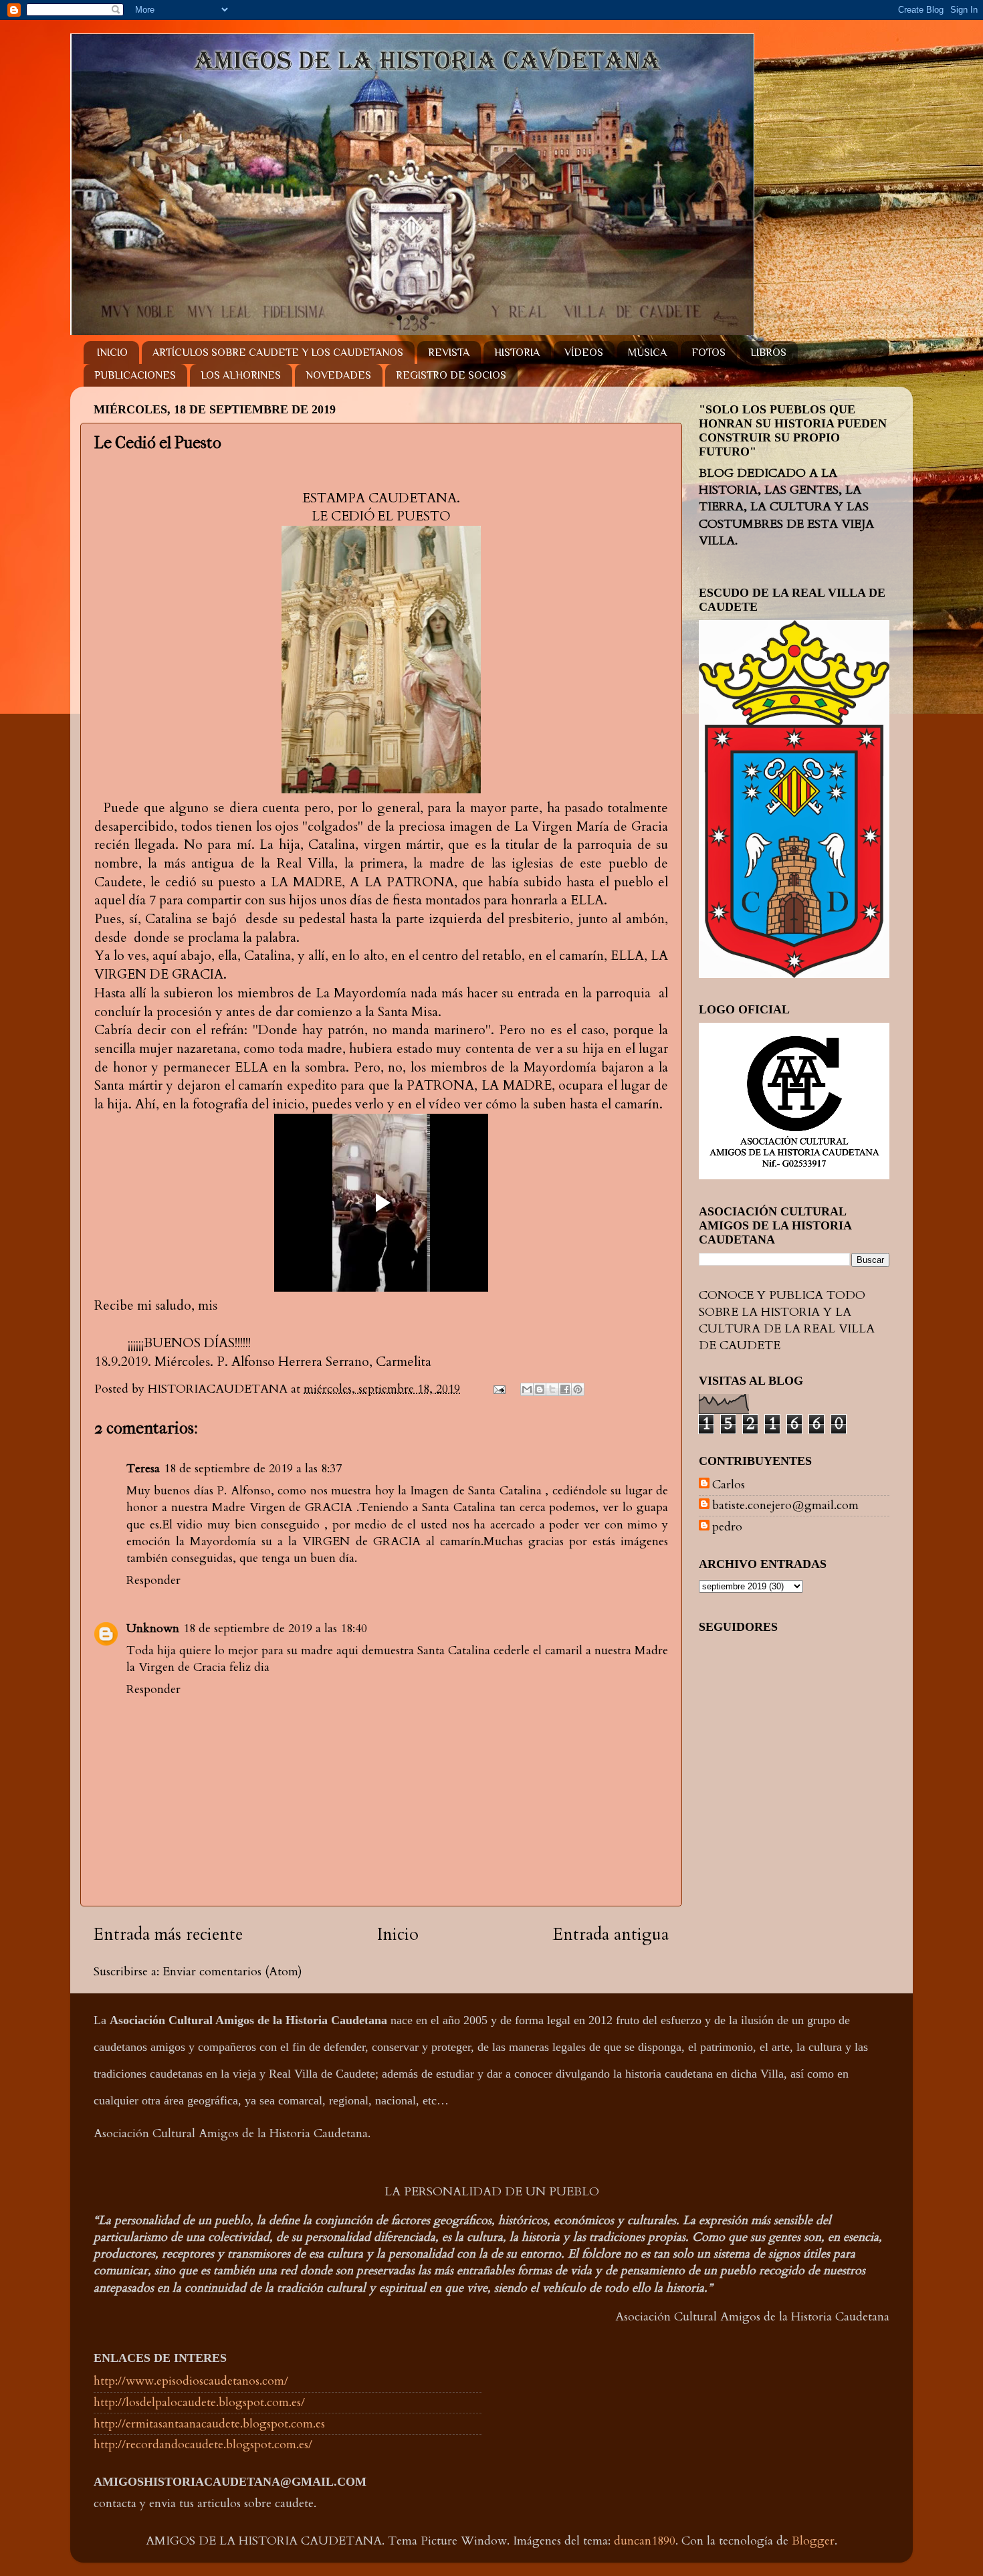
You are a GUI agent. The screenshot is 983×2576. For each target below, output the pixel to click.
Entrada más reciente (168, 1935)
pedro (727, 1527)
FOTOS (708, 353)
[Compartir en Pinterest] (578, 1389)
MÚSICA (647, 353)
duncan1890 (645, 2541)
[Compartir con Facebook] (565, 1389)
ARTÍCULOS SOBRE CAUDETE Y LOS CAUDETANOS (278, 353)
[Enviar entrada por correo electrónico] (498, 1389)
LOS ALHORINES (241, 375)
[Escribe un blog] (540, 1389)
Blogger (813, 2541)
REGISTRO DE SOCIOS (451, 375)
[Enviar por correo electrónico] (527, 1389)
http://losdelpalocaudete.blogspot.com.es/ (199, 2402)
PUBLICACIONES (135, 375)
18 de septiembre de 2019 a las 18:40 (275, 1628)
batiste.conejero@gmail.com (785, 1506)
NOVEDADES (338, 375)
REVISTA (449, 353)
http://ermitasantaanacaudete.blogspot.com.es (209, 2424)
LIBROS (768, 353)
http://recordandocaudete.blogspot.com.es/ (203, 2445)
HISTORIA (517, 353)
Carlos (729, 1485)
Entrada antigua (611, 1935)
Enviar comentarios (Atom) (232, 1972)
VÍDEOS (584, 353)
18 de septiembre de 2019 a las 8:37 (253, 1469)
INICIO (112, 353)
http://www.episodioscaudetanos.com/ (191, 2381)
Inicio (398, 1935)
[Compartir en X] (552, 1389)
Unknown (153, 1628)
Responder (153, 1580)
